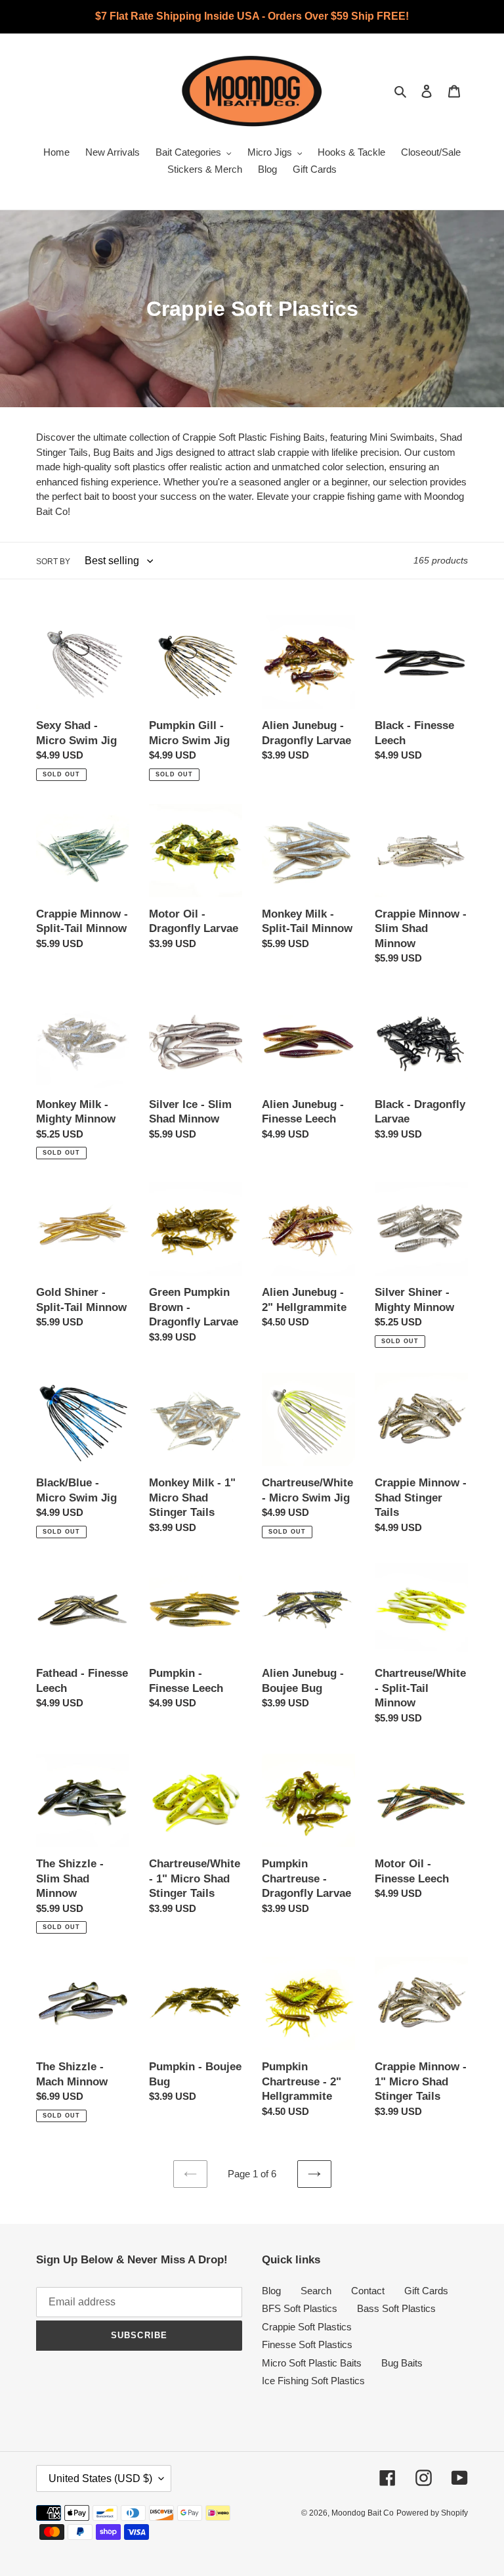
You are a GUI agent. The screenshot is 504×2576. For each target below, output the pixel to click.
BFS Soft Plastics (300, 2308)
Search (316, 2291)
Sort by (53, 562)
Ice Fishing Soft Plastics (313, 2381)
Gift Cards (426, 2291)
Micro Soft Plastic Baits (312, 2363)
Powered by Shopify (432, 2513)
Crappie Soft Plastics (307, 2327)
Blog (271, 2291)
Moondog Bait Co (363, 2513)
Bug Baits (402, 2363)
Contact (368, 2291)
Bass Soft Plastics (396, 2308)
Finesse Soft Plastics (307, 2344)
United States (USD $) (100, 2478)
